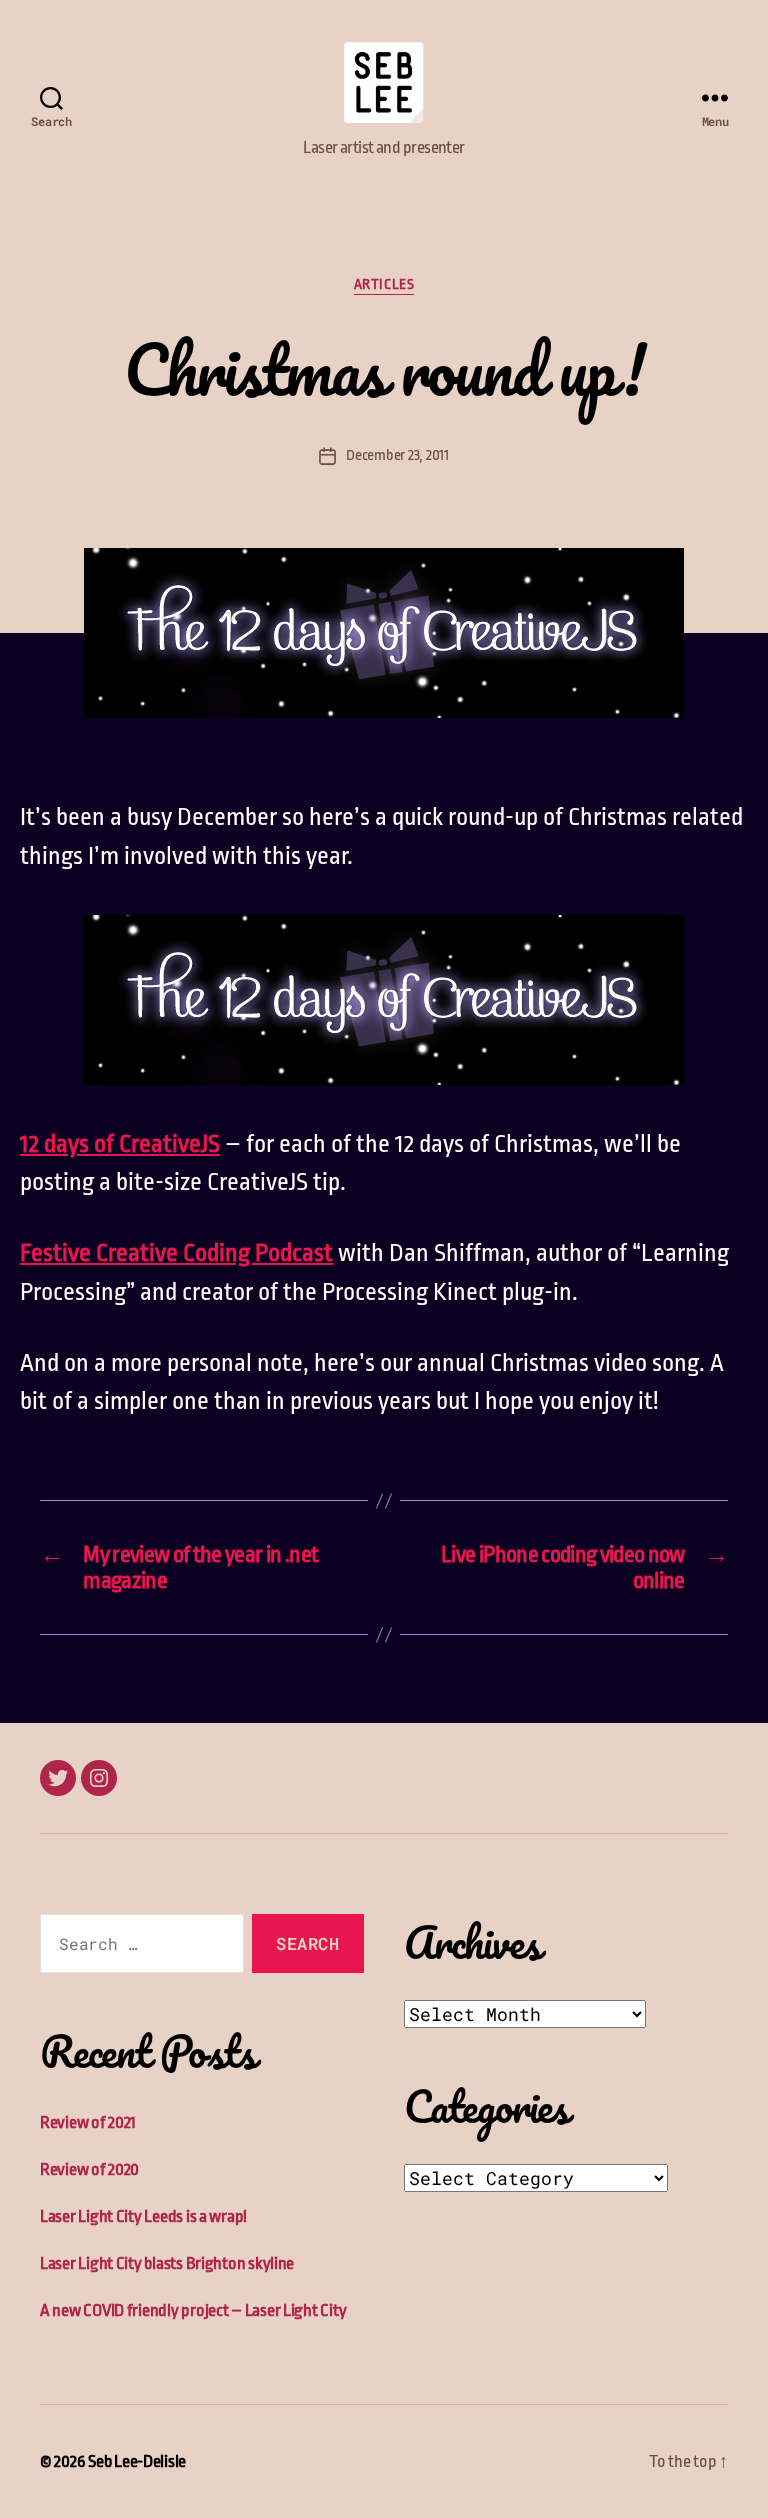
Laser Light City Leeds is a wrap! (143, 2216)
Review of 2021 (88, 2122)
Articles (384, 284)
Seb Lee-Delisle (137, 2461)
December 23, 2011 (397, 455)
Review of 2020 (89, 2169)
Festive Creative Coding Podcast (176, 1253)
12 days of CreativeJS (120, 1144)
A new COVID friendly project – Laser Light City (193, 2310)
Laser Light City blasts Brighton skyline (167, 2263)
